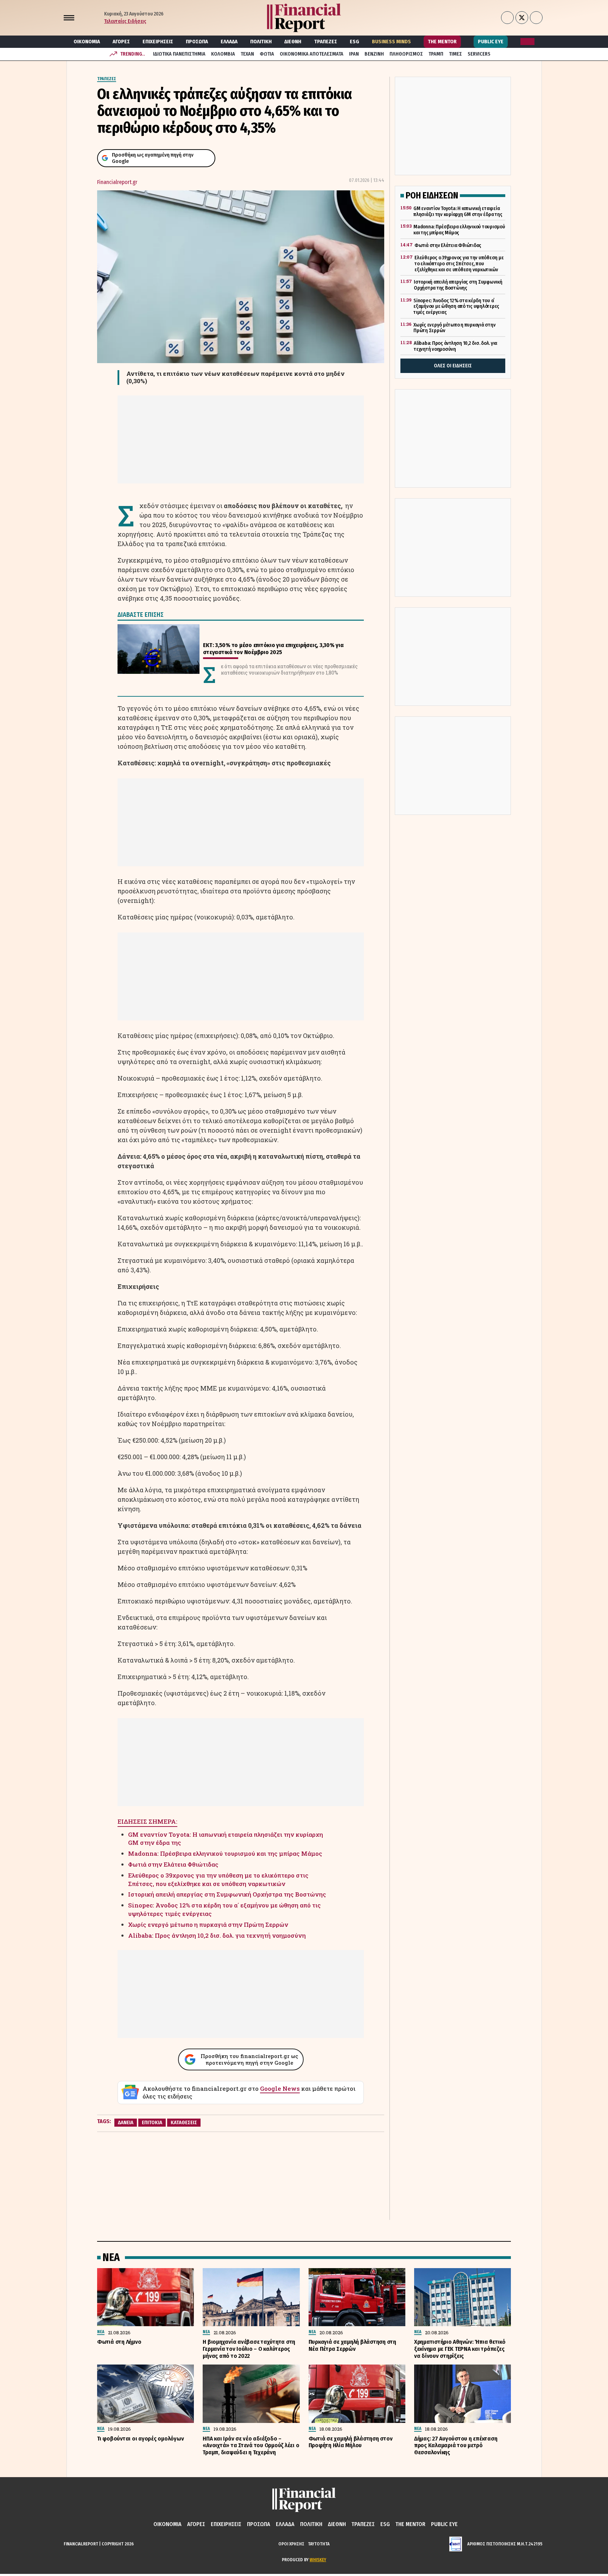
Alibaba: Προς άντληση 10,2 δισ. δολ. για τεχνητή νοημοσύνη (217, 1935)
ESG (354, 42)
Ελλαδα (229, 42)
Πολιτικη (261, 42)
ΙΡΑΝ (354, 54)
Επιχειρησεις (158, 42)
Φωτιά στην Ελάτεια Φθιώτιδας (173, 1864)
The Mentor (442, 42)
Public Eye (491, 42)
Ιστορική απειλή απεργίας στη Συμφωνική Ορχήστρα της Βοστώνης (227, 1894)
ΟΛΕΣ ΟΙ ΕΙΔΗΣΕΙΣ (453, 366)
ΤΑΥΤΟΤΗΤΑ (319, 2544)
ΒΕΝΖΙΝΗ (374, 54)
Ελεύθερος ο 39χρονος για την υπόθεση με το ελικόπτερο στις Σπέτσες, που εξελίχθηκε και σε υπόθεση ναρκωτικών (218, 1879)
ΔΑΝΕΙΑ (126, 2122)
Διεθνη (293, 42)
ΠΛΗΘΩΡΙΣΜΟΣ (406, 54)
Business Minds (391, 42)
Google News (280, 2088)
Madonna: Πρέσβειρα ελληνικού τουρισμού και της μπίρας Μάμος (225, 1853)
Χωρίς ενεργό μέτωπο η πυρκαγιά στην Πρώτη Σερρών (208, 1925)
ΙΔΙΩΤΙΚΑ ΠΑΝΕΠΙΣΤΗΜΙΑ (179, 54)
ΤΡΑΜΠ (436, 54)
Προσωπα (197, 42)
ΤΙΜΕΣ (455, 54)
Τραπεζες (326, 42)
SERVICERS (479, 54)
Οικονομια (87, 42)
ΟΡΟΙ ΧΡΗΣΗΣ (291, 2544)
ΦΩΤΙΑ (267, 54)
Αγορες (121, 42)
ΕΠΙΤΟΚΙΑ (152, 2122)
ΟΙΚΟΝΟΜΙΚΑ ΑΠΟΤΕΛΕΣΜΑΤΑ (312, 54)
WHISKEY (318, 2560)
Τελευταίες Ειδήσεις (125, 21)
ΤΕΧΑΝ (247, 54)
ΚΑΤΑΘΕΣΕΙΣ (184, 2122)
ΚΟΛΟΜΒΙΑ (223, 54)
